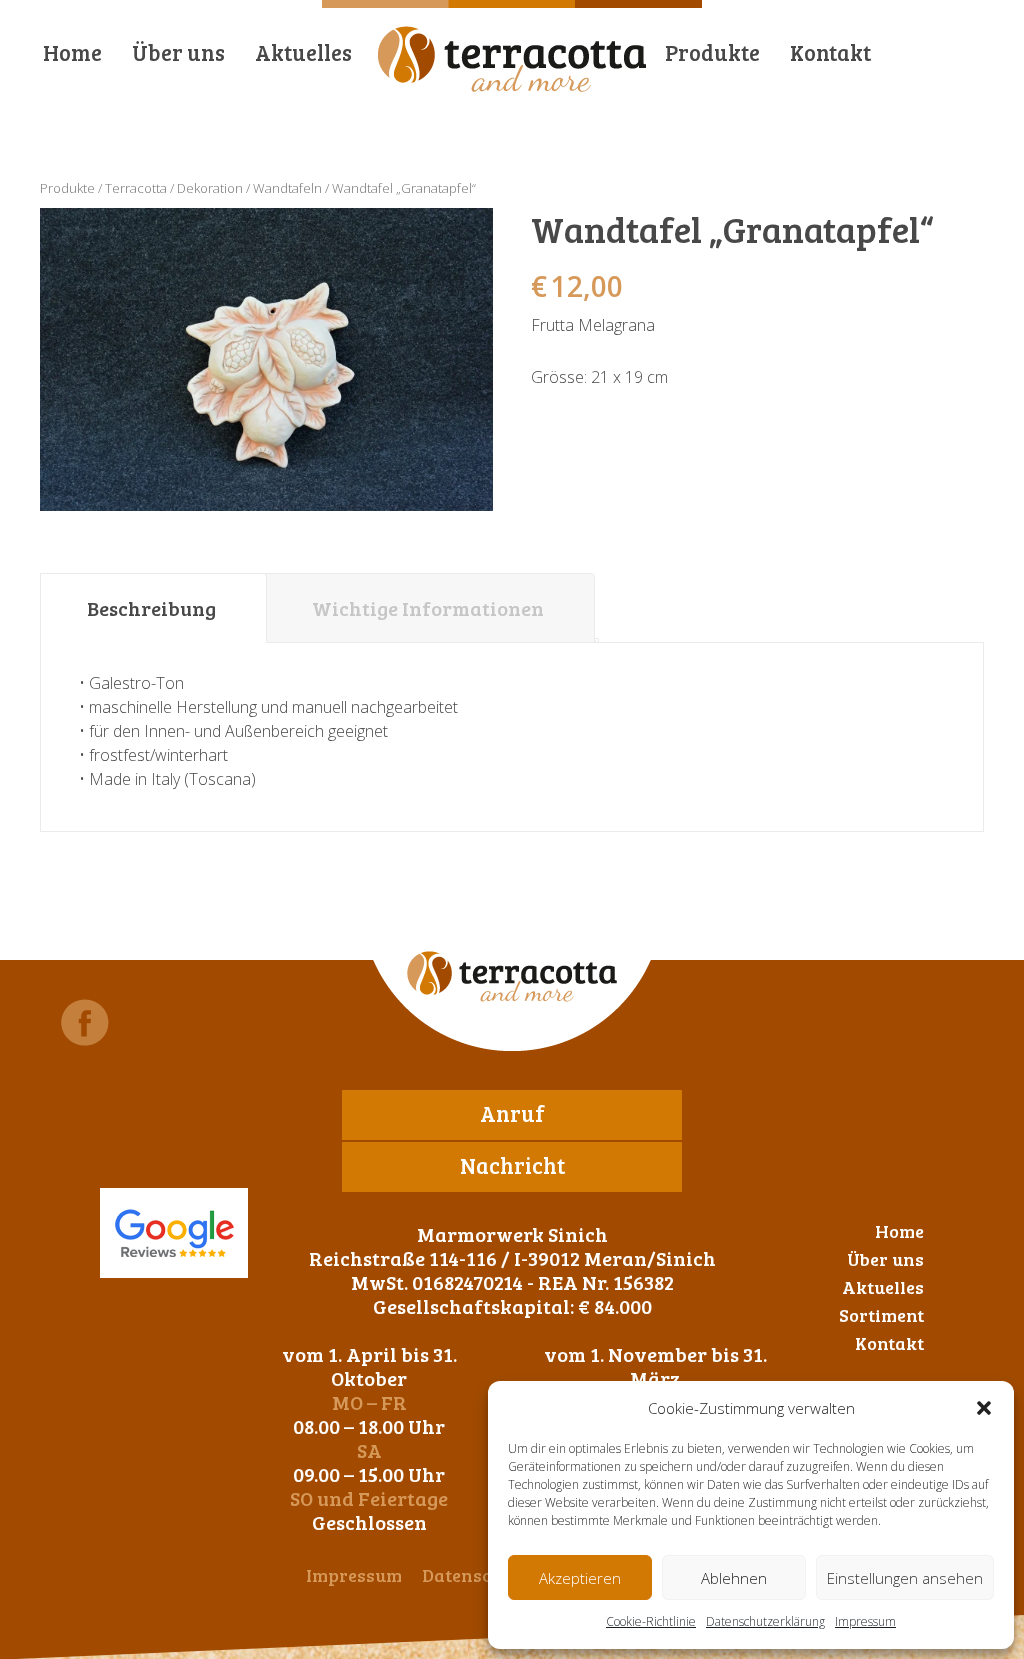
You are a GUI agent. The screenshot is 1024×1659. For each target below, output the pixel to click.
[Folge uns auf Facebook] (85, 1022)
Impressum (865, 1621)
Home (72, 52)
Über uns (178, 52)
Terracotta (136, 188)
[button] (984, 1408)
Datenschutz (475, 1575)
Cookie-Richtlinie (651, 1621)
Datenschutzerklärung (765, 1621)
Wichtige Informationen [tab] (428, 608)
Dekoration (210, 188)
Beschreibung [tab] (151, 608)
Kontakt (830, 52)
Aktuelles (303, 52)
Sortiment (881, 1315)
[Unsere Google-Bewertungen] (174, 1233)
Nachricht (512, 1165)
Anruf (512, 1113)
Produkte (712, 52)
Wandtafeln (287, 188)
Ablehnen (734, 1578)
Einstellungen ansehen (905, 1578)
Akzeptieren (580, 1578)
